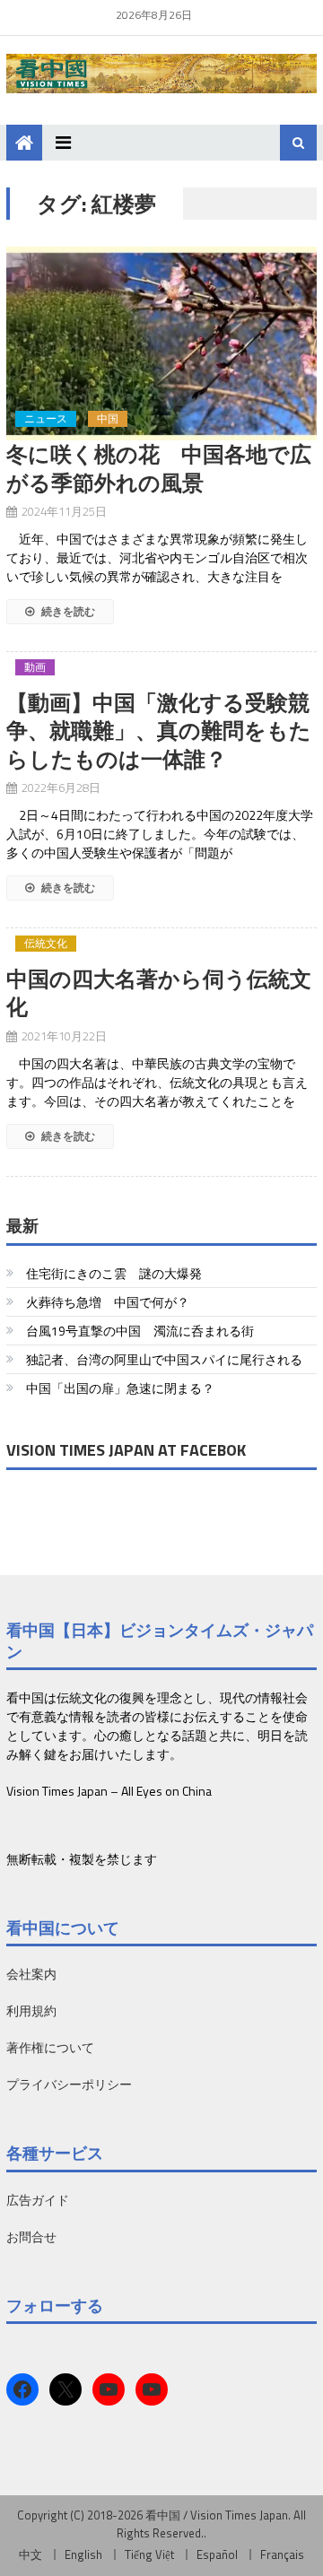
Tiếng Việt (149, 2554)
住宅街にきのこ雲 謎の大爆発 (114, 1273)
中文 (31, 2554)
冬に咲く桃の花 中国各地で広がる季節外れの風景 (159, 468)
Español (217, 2554)
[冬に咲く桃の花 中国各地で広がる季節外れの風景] (161, 344)
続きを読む (67, 611)
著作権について (50, 2047)
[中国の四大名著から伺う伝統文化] (161, 956)
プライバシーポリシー (69, 2084)
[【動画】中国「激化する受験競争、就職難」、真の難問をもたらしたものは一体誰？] (161, 679)
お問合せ (31, 2237)
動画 (35, 667)
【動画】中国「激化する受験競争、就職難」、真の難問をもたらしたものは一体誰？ (159, 730)
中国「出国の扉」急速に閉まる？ (120, 1388)
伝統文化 (46, 944)
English (83, 2554)
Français (282, 2554)
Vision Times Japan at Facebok (126, 1450)
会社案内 (31, 1974)
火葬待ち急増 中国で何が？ (108, 1302)
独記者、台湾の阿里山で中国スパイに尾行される (164, 1359)
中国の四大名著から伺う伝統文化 (159, 992)
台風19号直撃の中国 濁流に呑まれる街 (140, 1331)
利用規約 (31, 2010)
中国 (108, 419)
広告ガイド (38, 2200)
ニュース (46, 419)
